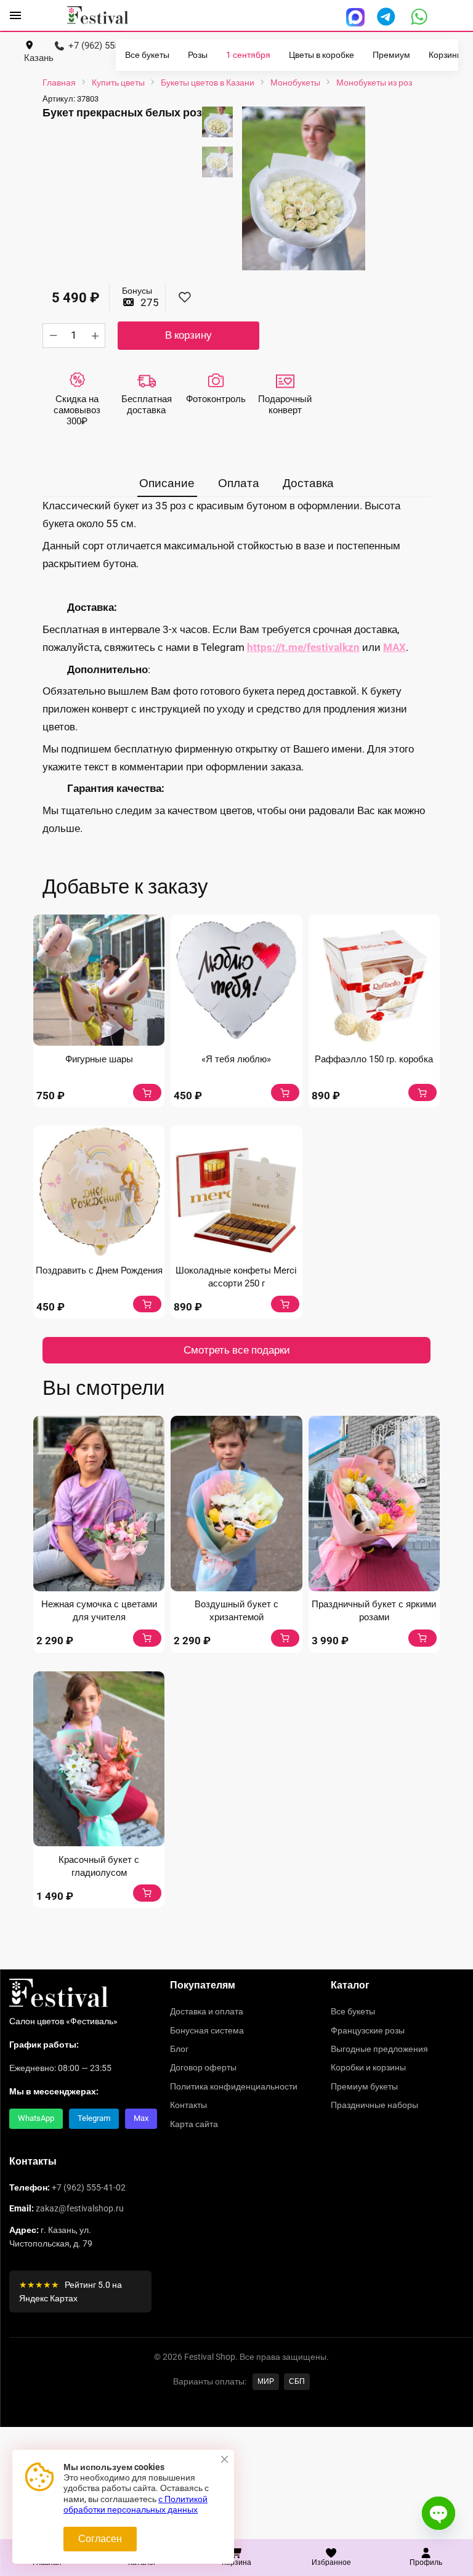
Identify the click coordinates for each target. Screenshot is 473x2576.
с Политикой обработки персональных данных (135, 2505)
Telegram (94, 2118)
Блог (179, 2049)
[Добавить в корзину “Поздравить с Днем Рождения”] (147, 1304)
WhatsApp (36, 2118)
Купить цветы (118, 83)
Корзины (446, 55)
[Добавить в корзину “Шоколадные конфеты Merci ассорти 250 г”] (285, 1304)
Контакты (188, 2105)
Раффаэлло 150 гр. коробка (374, 1059)
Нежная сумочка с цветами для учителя (99, 1611)
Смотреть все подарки (237, 1350)
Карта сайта (194, 2124)
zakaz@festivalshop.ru (80, 2208)
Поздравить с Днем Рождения (99, 1270)
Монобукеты (295, 83)
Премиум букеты (364, 2086)
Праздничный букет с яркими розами (374, 1611)
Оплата (239, 483)
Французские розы (368, 2030)
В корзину (188, 335)
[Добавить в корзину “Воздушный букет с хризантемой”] (285, 1638)
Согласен (100, 2539)
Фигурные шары (99, 1059)
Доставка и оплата (207, 2011)
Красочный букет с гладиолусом (99, 1866)
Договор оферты (203, 2067)
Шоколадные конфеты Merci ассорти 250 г (236, 1277)
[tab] (167, 484)
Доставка (308, 483)
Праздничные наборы (374, 2105)
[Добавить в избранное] (184, 298)
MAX (394, 647)
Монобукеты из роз (374, 83)
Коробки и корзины (368, 2067)
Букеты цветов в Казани (208, 83)
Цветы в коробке (321, 55)
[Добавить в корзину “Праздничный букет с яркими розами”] (422, 1638)
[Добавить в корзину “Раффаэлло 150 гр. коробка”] (422, 1092)
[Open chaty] (439, 2513)
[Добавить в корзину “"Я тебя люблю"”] (285, 1092)
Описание (167, 483)
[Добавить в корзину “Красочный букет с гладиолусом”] (147, 1893)
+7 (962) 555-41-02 (89, 2187)
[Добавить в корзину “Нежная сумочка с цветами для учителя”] (147, 1638)
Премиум (391, 55)
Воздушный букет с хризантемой (236, 1611)
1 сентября (248, 55)
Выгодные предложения (379, 2049)
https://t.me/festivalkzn (303, 647)
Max (141, 2118)
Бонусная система (207, 2030)
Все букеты (147, 55)
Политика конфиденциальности (234, 2086)
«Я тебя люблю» (236, 1059)
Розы (198, 55)
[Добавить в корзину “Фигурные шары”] (147, 1092)
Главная (59, 83)
